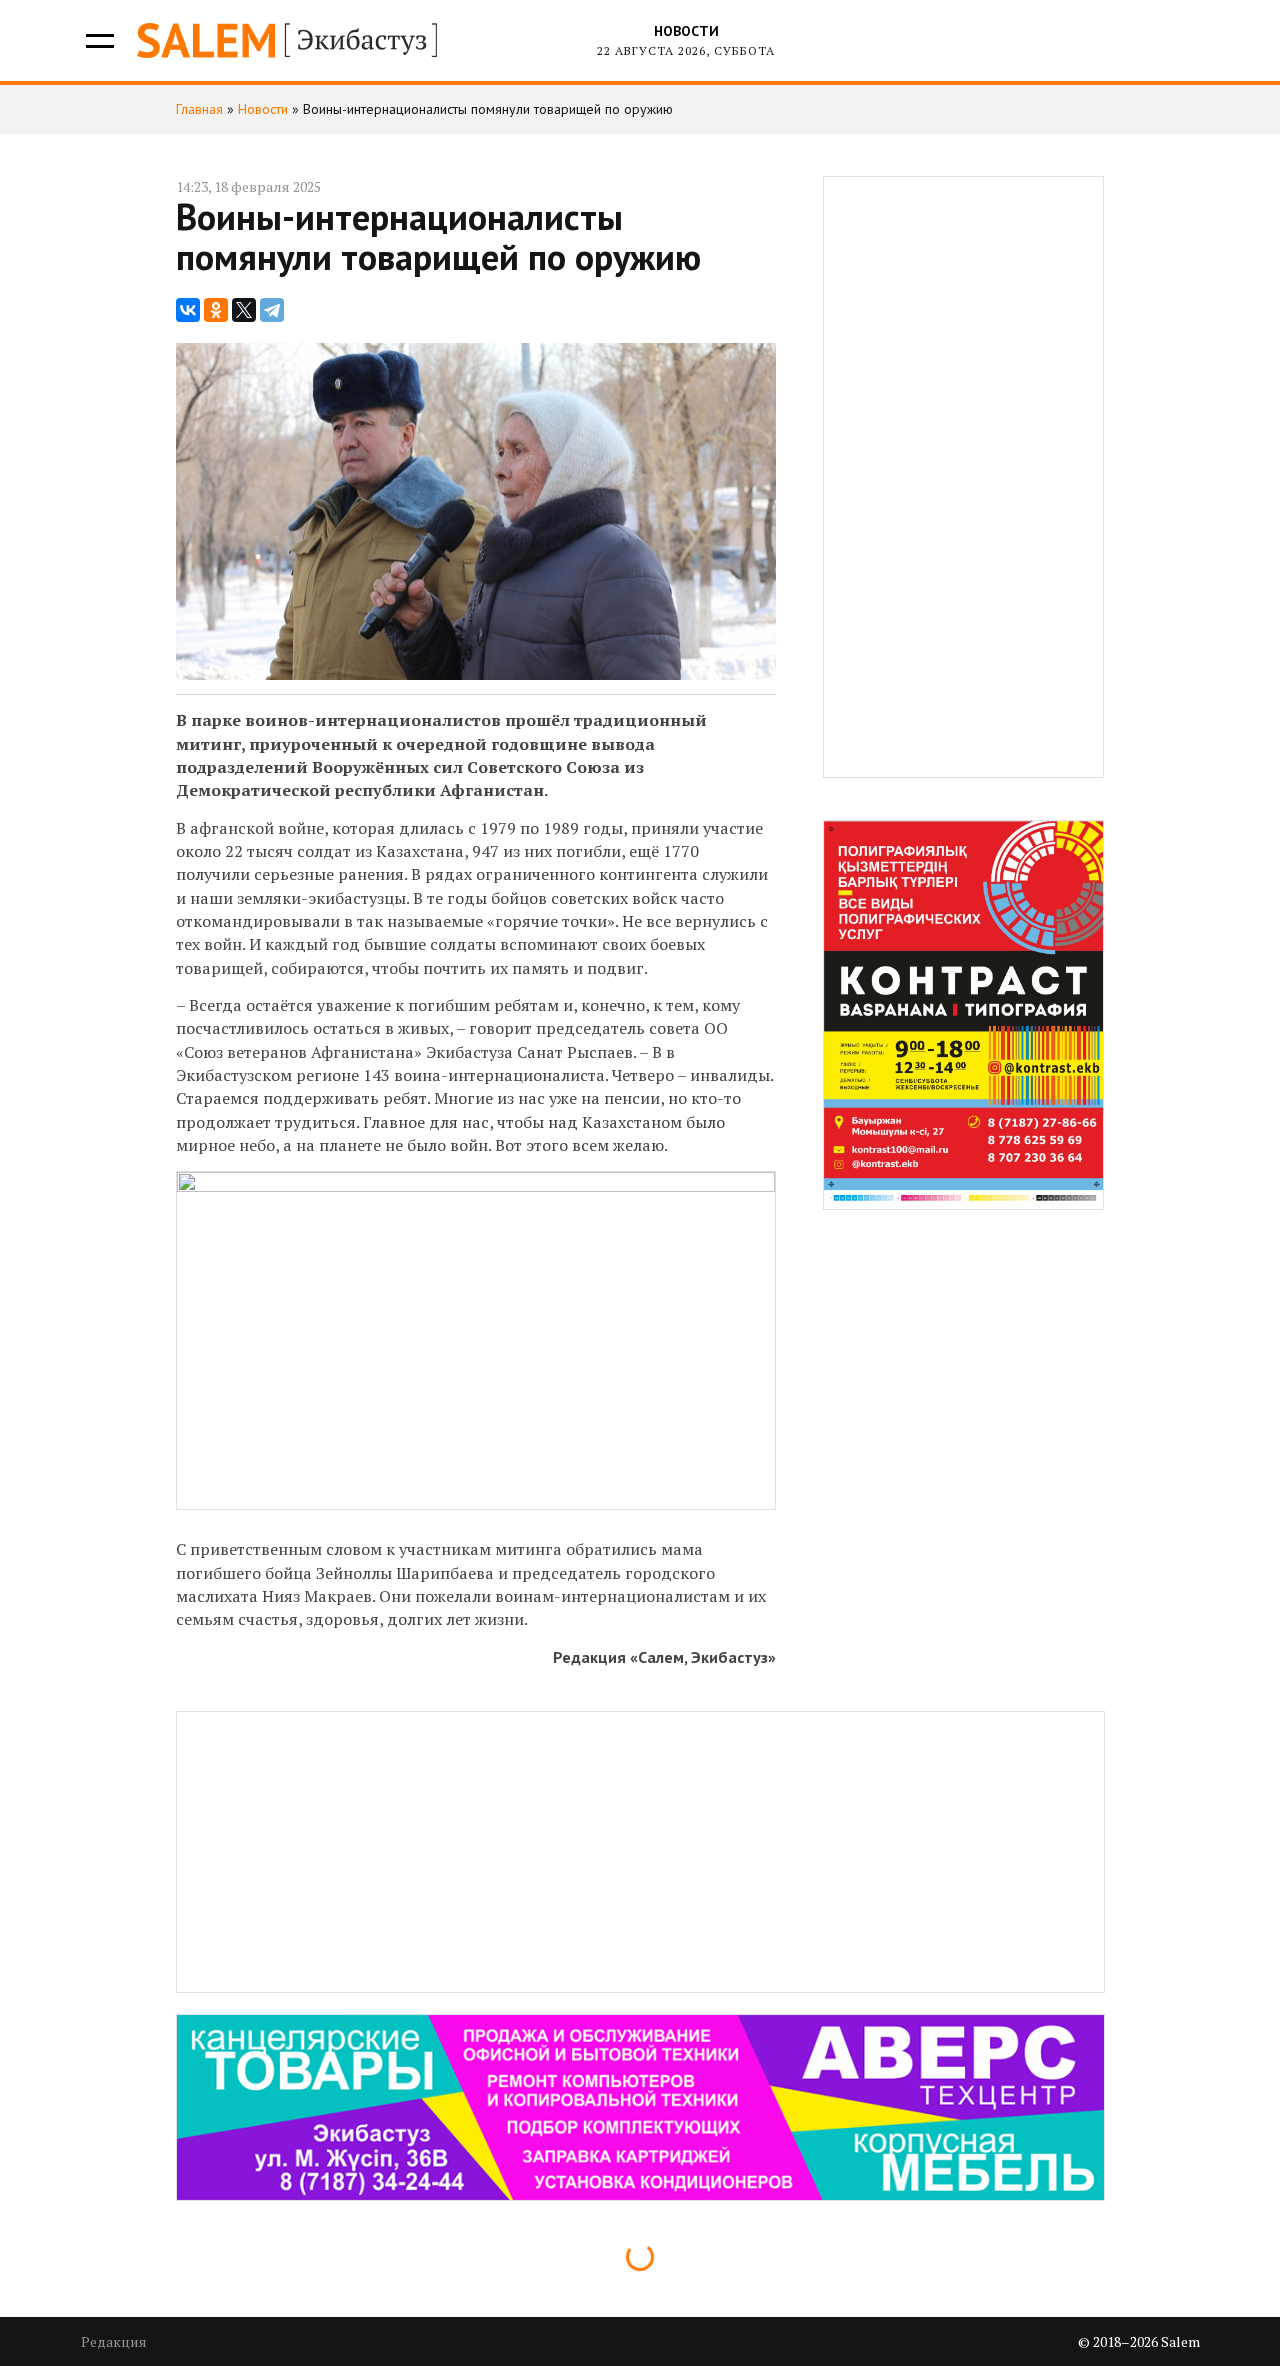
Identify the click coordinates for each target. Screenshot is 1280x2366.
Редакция (114, 2341)
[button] (98, 40)
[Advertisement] (964, 477)
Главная (199, 109)
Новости (686, 31)
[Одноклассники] (216, 310)
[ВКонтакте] (188, 310)
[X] (244, 310)
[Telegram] (272, 310)
